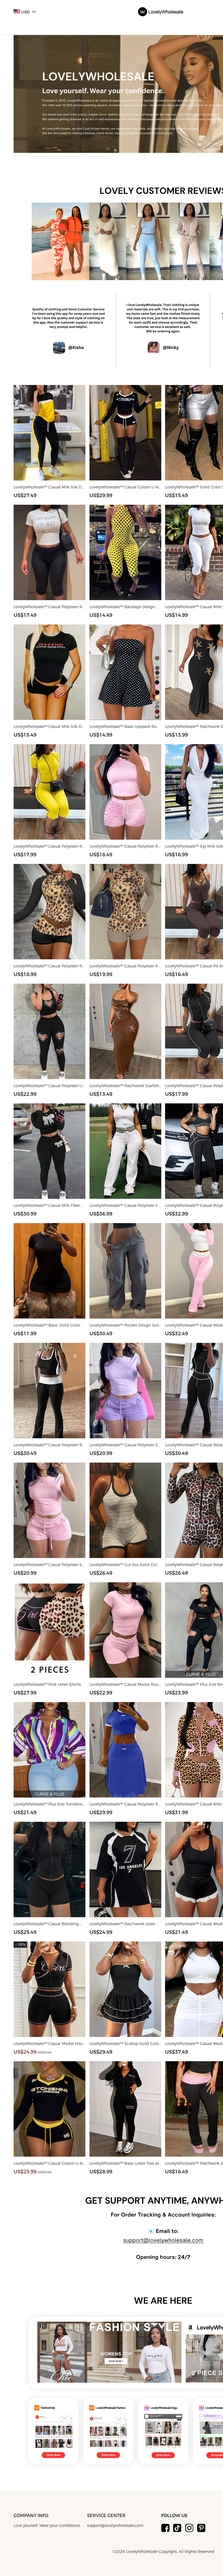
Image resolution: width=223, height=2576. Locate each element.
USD (25, 12)
